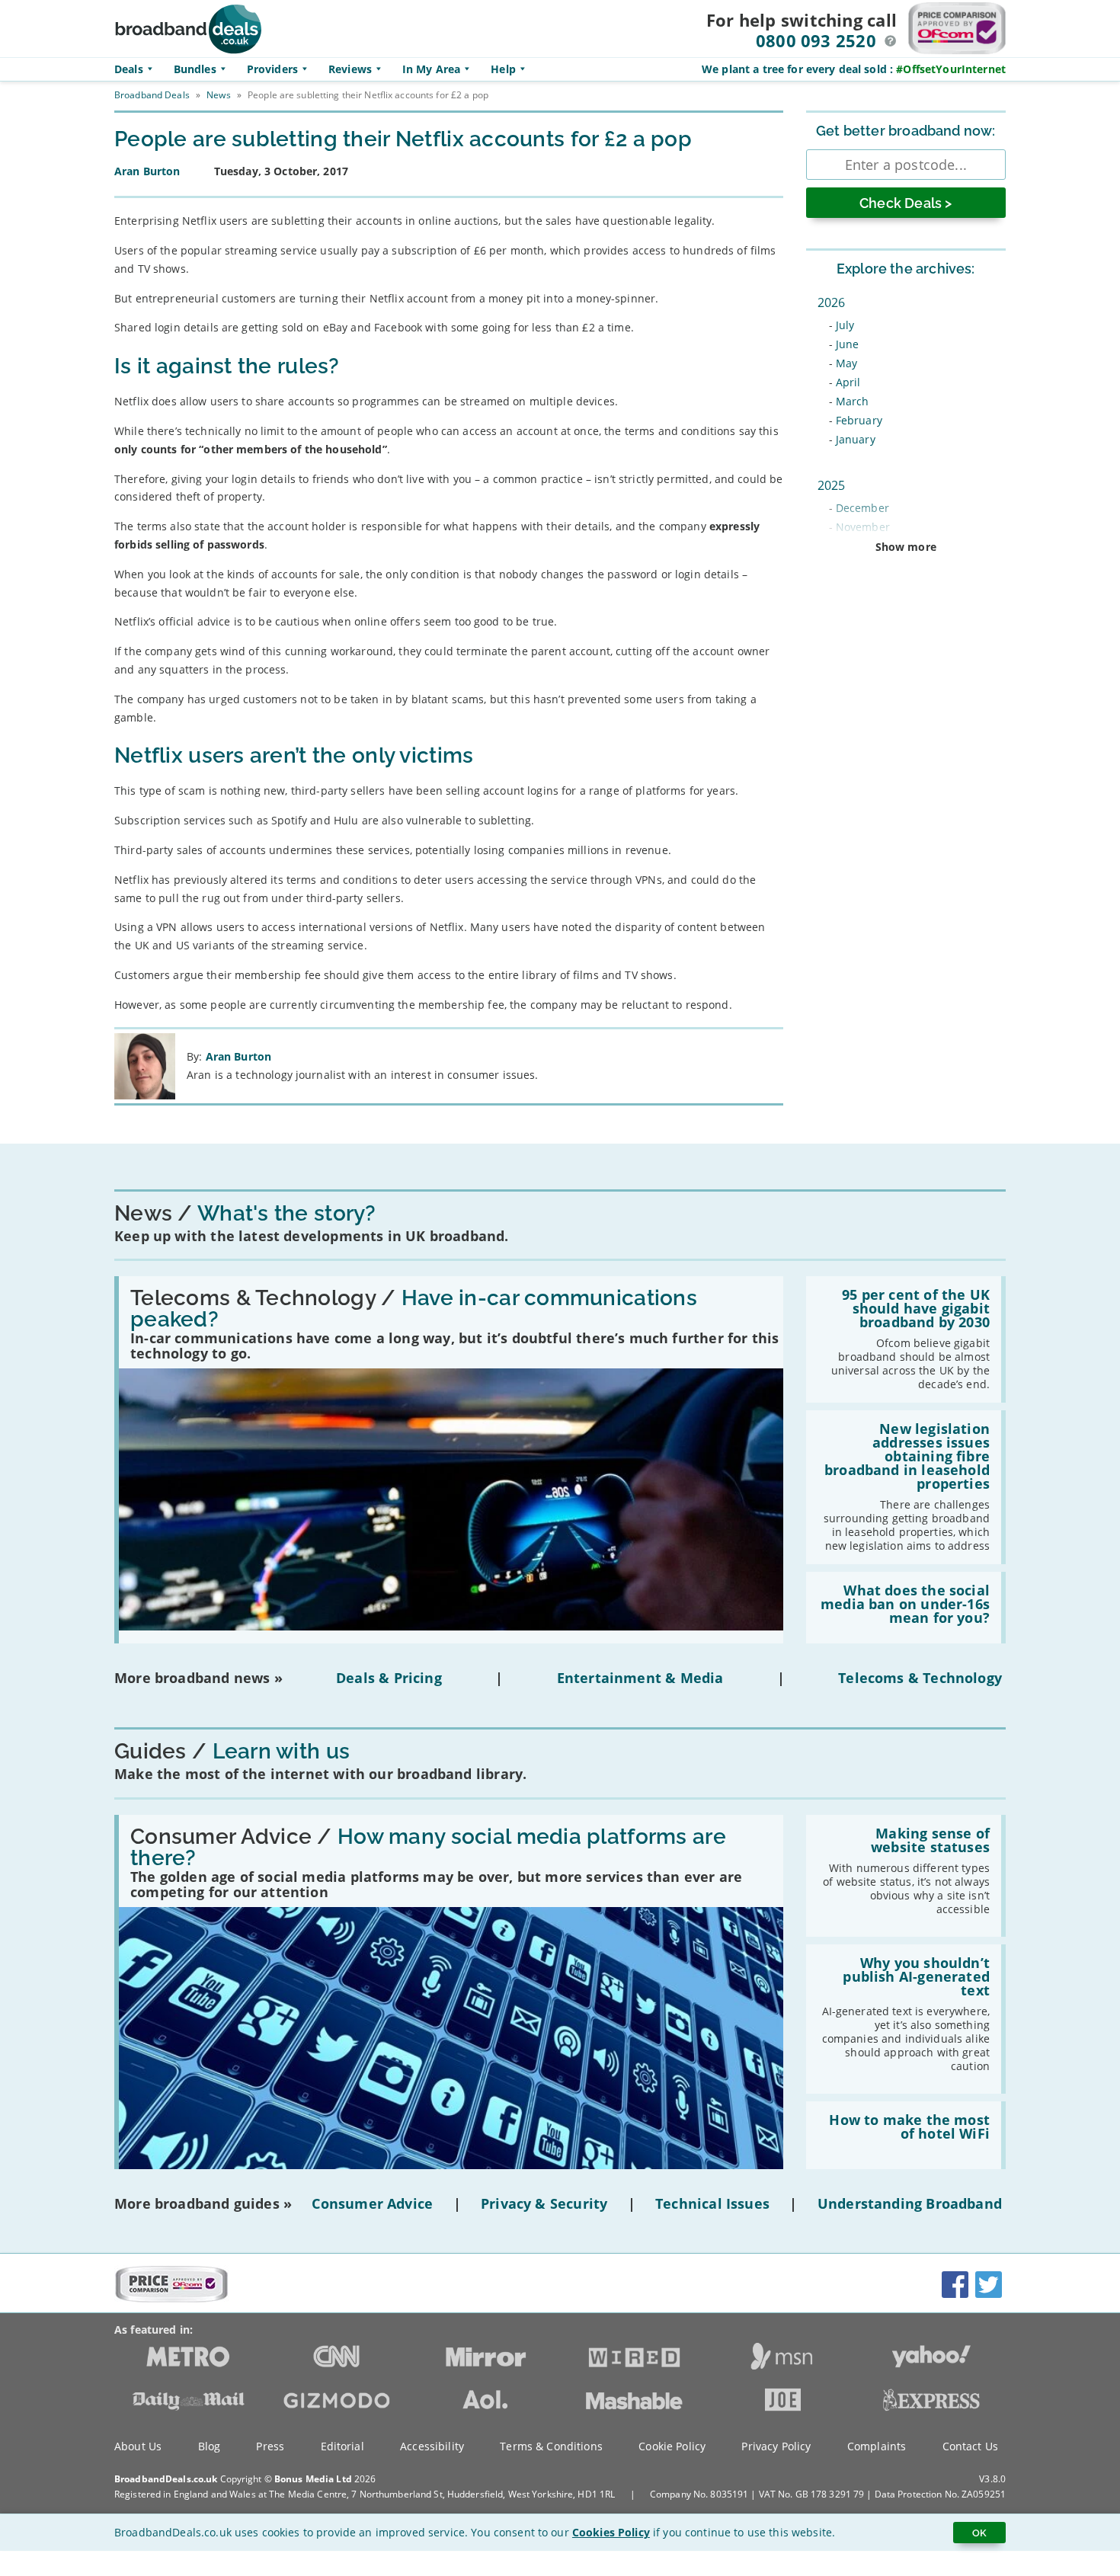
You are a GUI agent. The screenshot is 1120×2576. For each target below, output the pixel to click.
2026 (832, 302)
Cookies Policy (611, 2532)
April (848, 382)
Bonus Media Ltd (313, 2479)
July (845, 325)
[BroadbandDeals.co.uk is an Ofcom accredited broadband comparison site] (171, 2299)
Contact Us (970, 2446)
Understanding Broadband (910, 2203)
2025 (832, 485)
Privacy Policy (776, 2446)
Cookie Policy (672, 2446)
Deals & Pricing (389, 1678)
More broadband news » (198, 1678)
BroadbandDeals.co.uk (166, 2479)
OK (979, 2533)
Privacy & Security (544, 2203)
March (853, 401)
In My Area (431, 69)
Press (270, 2446)
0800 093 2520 (816, 40)
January (856, 439)
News (218, 95)
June (848, 344)
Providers (272, 69)
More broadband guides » (203, 2203)
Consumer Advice (372, 2203)
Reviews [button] (350, 69)
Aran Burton (239, 1056)
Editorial (342, 2446)
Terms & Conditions (551, 2446)
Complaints (877, 2446)
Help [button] (503, 69)
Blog (210, 2446)
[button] (891, 41)
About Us (138, 2446)
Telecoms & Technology (920, 1678)
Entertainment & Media (640, 1678)
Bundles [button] (195, 69)
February (859, 420)
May (846, 363)
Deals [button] (129, 69)
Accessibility (432, 2446)
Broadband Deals (152, 95)
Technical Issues (712, 2203)
